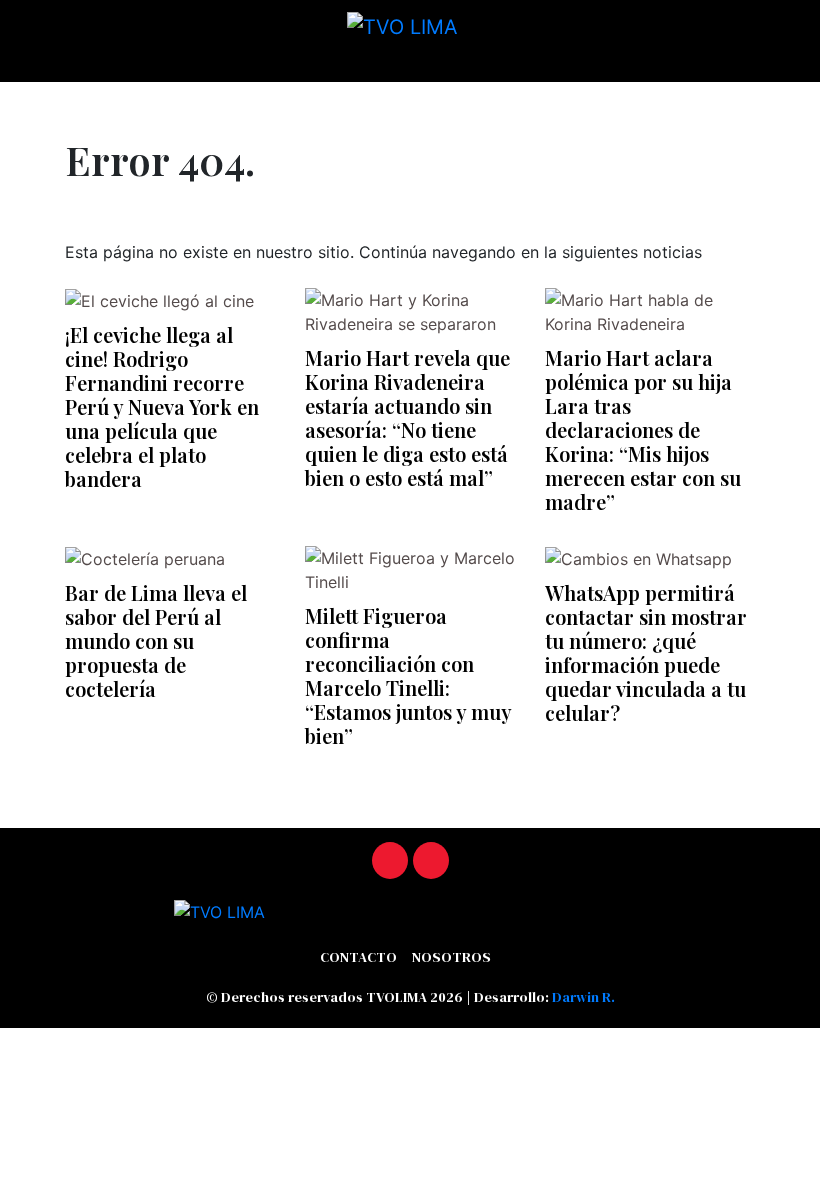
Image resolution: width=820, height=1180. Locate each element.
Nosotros (451, 957)
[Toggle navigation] (21, 97)
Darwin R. (583, 997)
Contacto (358, 957)
